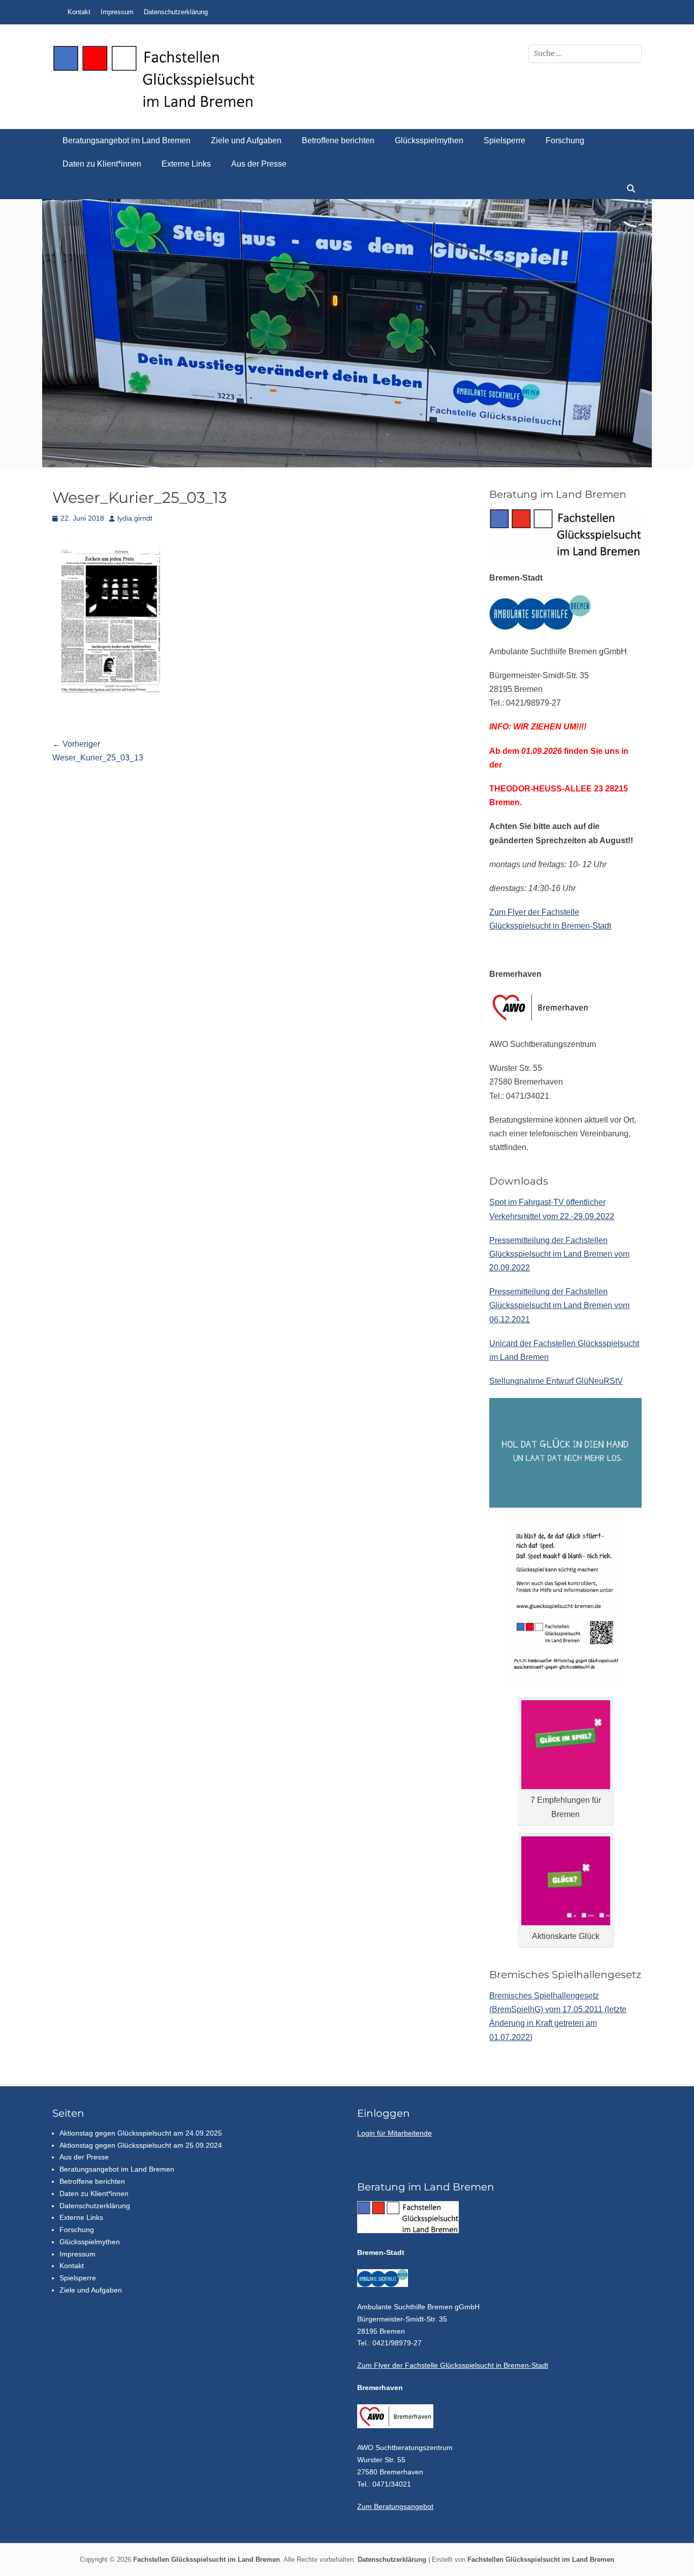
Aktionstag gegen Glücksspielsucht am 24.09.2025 (141, 2133)
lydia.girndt (135, 518)
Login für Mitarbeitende (395, 2133)
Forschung (565, 140)
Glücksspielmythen (429, 140)
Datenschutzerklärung (176, 12)
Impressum (117, 12)
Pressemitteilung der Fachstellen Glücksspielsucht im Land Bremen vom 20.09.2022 (559, 1254)
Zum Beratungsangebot (395, 2506)
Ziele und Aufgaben (246, 140)
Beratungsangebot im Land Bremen (127, 140)
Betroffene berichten (338, 140)
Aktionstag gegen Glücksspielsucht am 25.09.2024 (141, 2145)
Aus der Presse (259, 164)
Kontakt (79, 12)
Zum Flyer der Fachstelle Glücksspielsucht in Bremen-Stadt (453, 2365)
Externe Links (186, 164)
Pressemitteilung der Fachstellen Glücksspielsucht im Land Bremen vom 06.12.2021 (559, 1305)
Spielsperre (504, 140)
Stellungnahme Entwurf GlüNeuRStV (556, 1381)
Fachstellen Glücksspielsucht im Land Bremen (207, 2559)
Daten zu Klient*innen (102, 164)
